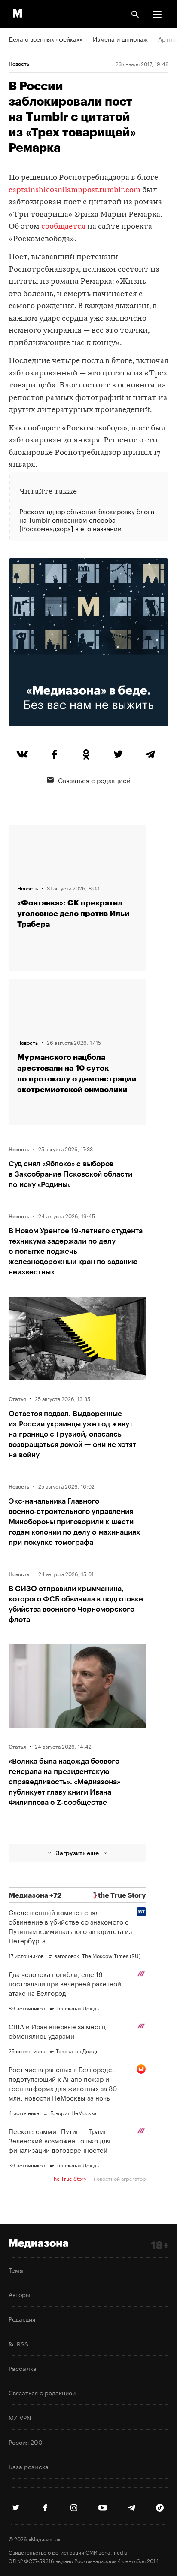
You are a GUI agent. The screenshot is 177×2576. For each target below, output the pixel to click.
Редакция (22, 2319)
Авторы (19, 2294)
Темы (16, 2270)
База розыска (29, 2466)
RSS (21, 2343)
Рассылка (23, 2368)
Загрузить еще (77, 1853)
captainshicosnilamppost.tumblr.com (75, 190)
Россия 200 (26, 2442)
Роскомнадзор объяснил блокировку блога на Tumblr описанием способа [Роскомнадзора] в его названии (87, 520)
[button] (157, 14)
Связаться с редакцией (94, 780)
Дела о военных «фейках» (46, 39)
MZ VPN (20, 2417)
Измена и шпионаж (120, 39)
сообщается (63, 227)
